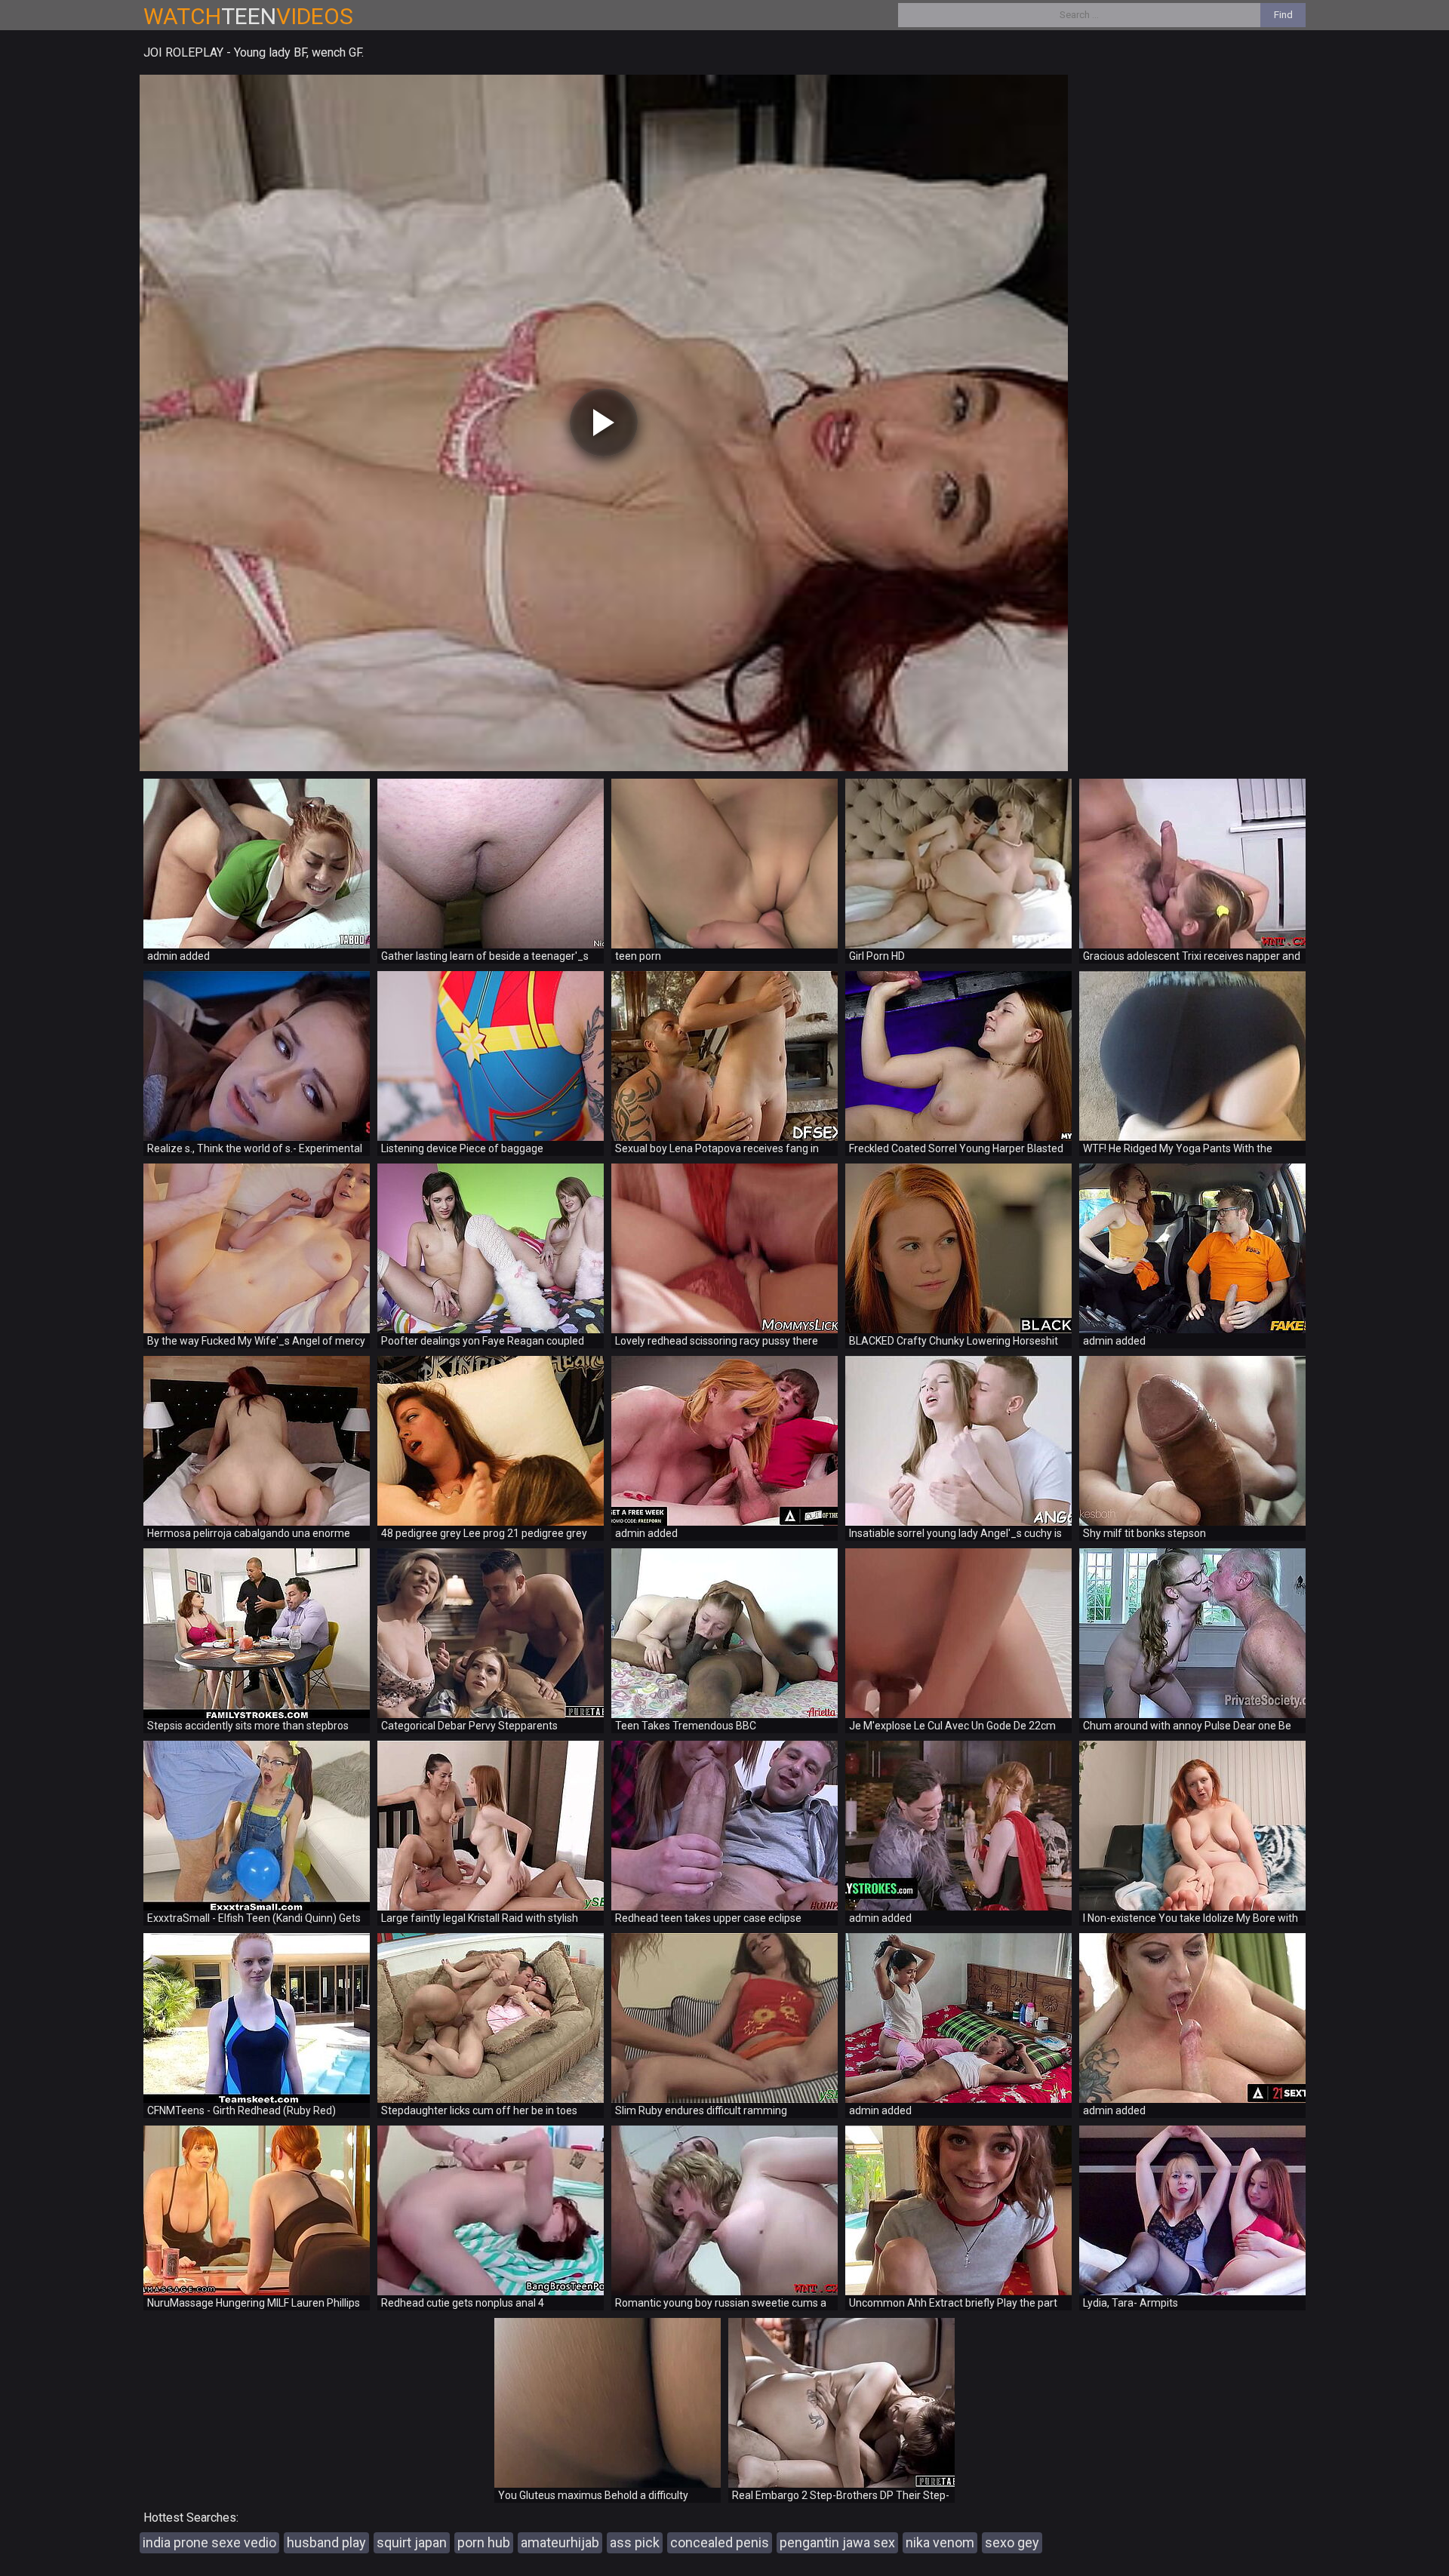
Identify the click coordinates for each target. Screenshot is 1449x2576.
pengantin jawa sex (837, 2542)
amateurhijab (560, 2542)
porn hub (484, 2542)
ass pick (635, 2542)
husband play (326, 2542)
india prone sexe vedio (209, 2542)
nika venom (940, 2542)
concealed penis (720, 2542)
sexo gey (1012, 2542)
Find (1283, 15)
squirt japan (412, 2542)
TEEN (248, 16)
